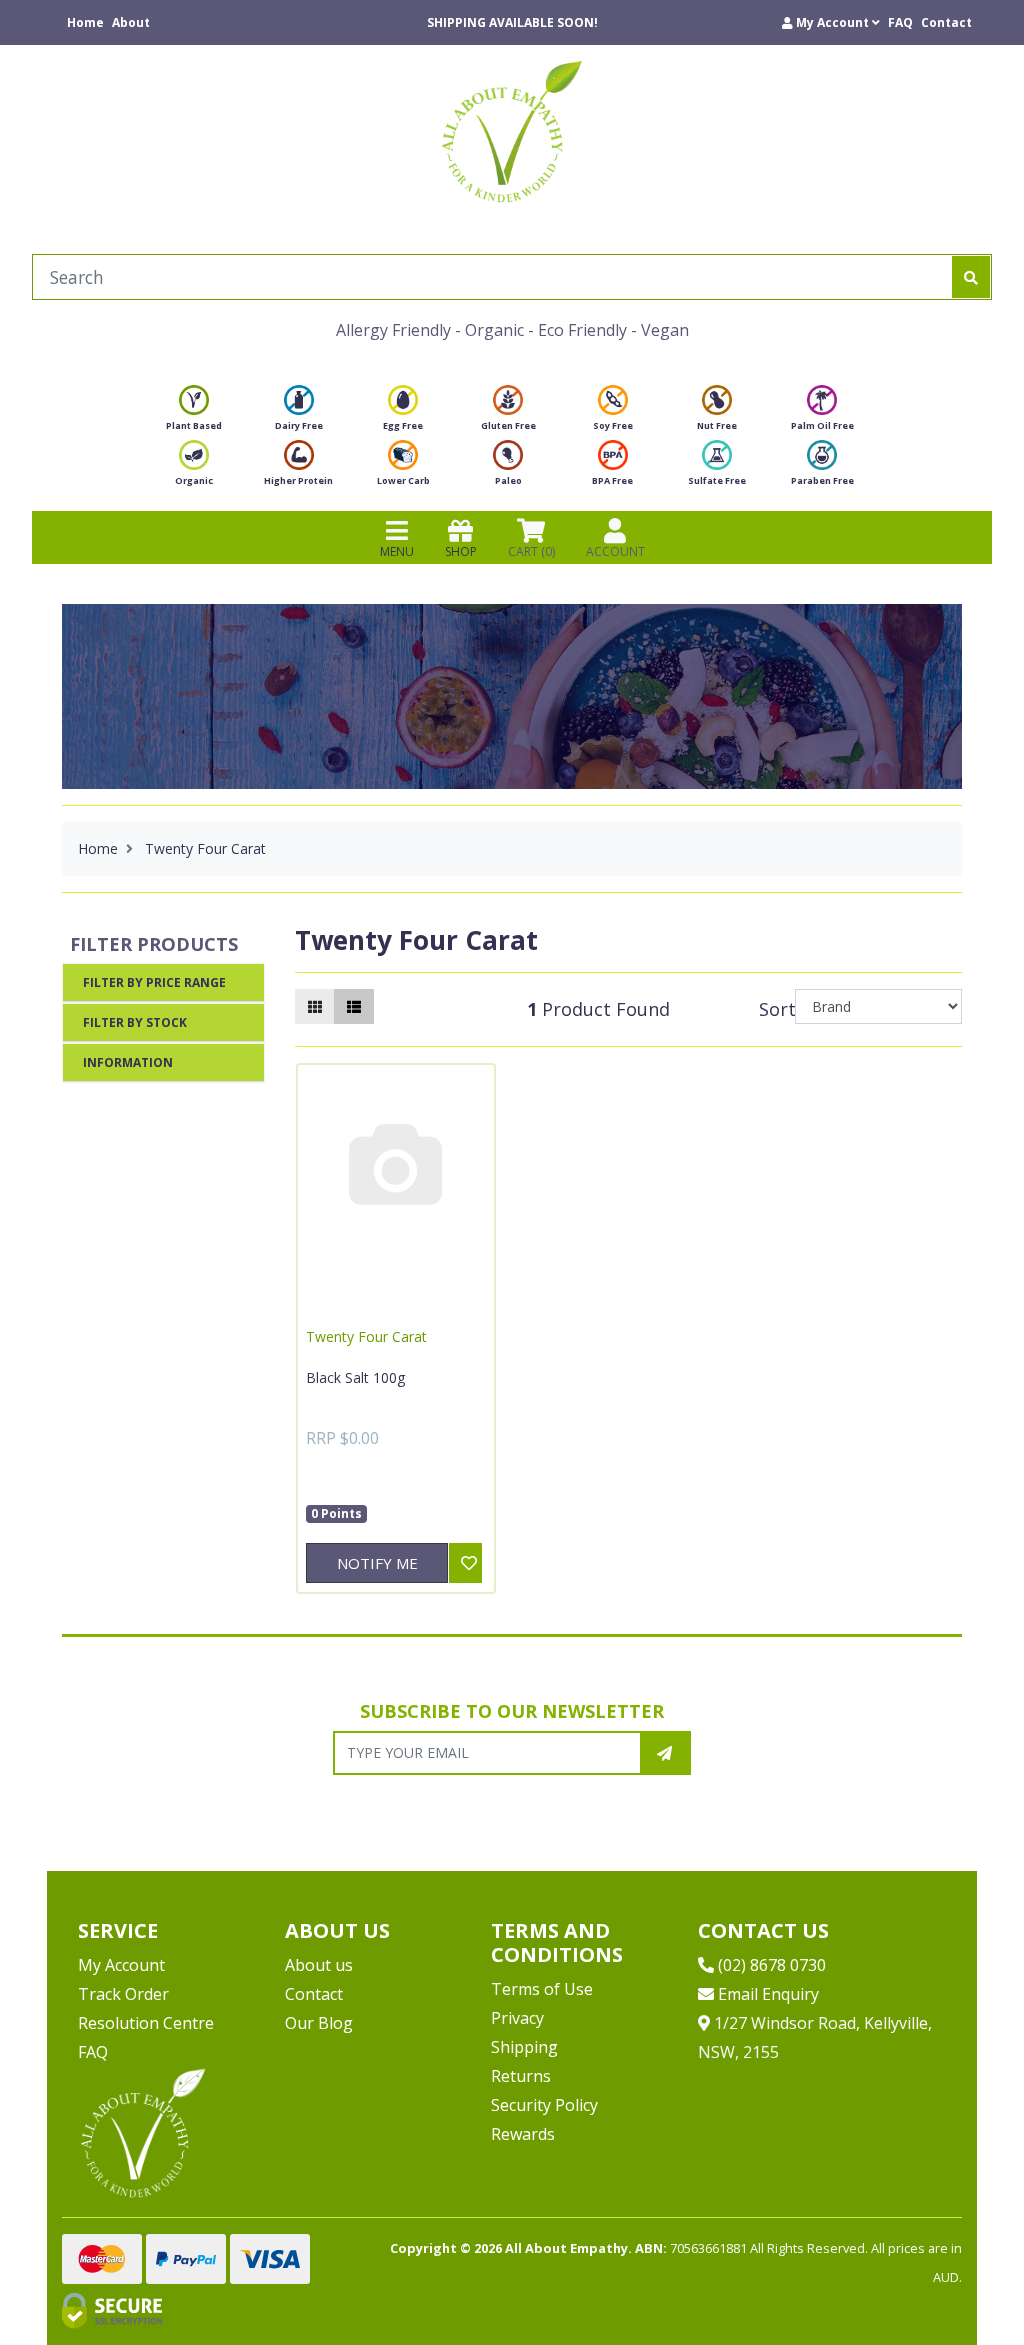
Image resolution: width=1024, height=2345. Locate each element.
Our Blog (319, 2023)
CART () (531, 551)
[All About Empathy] (512, 131)
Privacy (517, 2018)
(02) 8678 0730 (770, 1965)
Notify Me (377, 1563)
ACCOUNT (615, 551)
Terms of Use (542, 1989)
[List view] (354, 1006)
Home (85, 22)
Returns (521, 2076)
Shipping (524, 2047)
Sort (774, 1009)
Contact (946, 22)
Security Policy (544, 2105)
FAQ (900, 22)
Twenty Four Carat (366, 1336)
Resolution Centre (146, 2023)
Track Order (123, 1994)
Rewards (523, 2134)
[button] (831, 22)
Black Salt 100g (355, 1377)
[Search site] (971, 277)
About (131, 22)
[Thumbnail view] (315, 1006)
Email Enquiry (766, 1994)
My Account (121, 1965)
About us (319, 1965)
